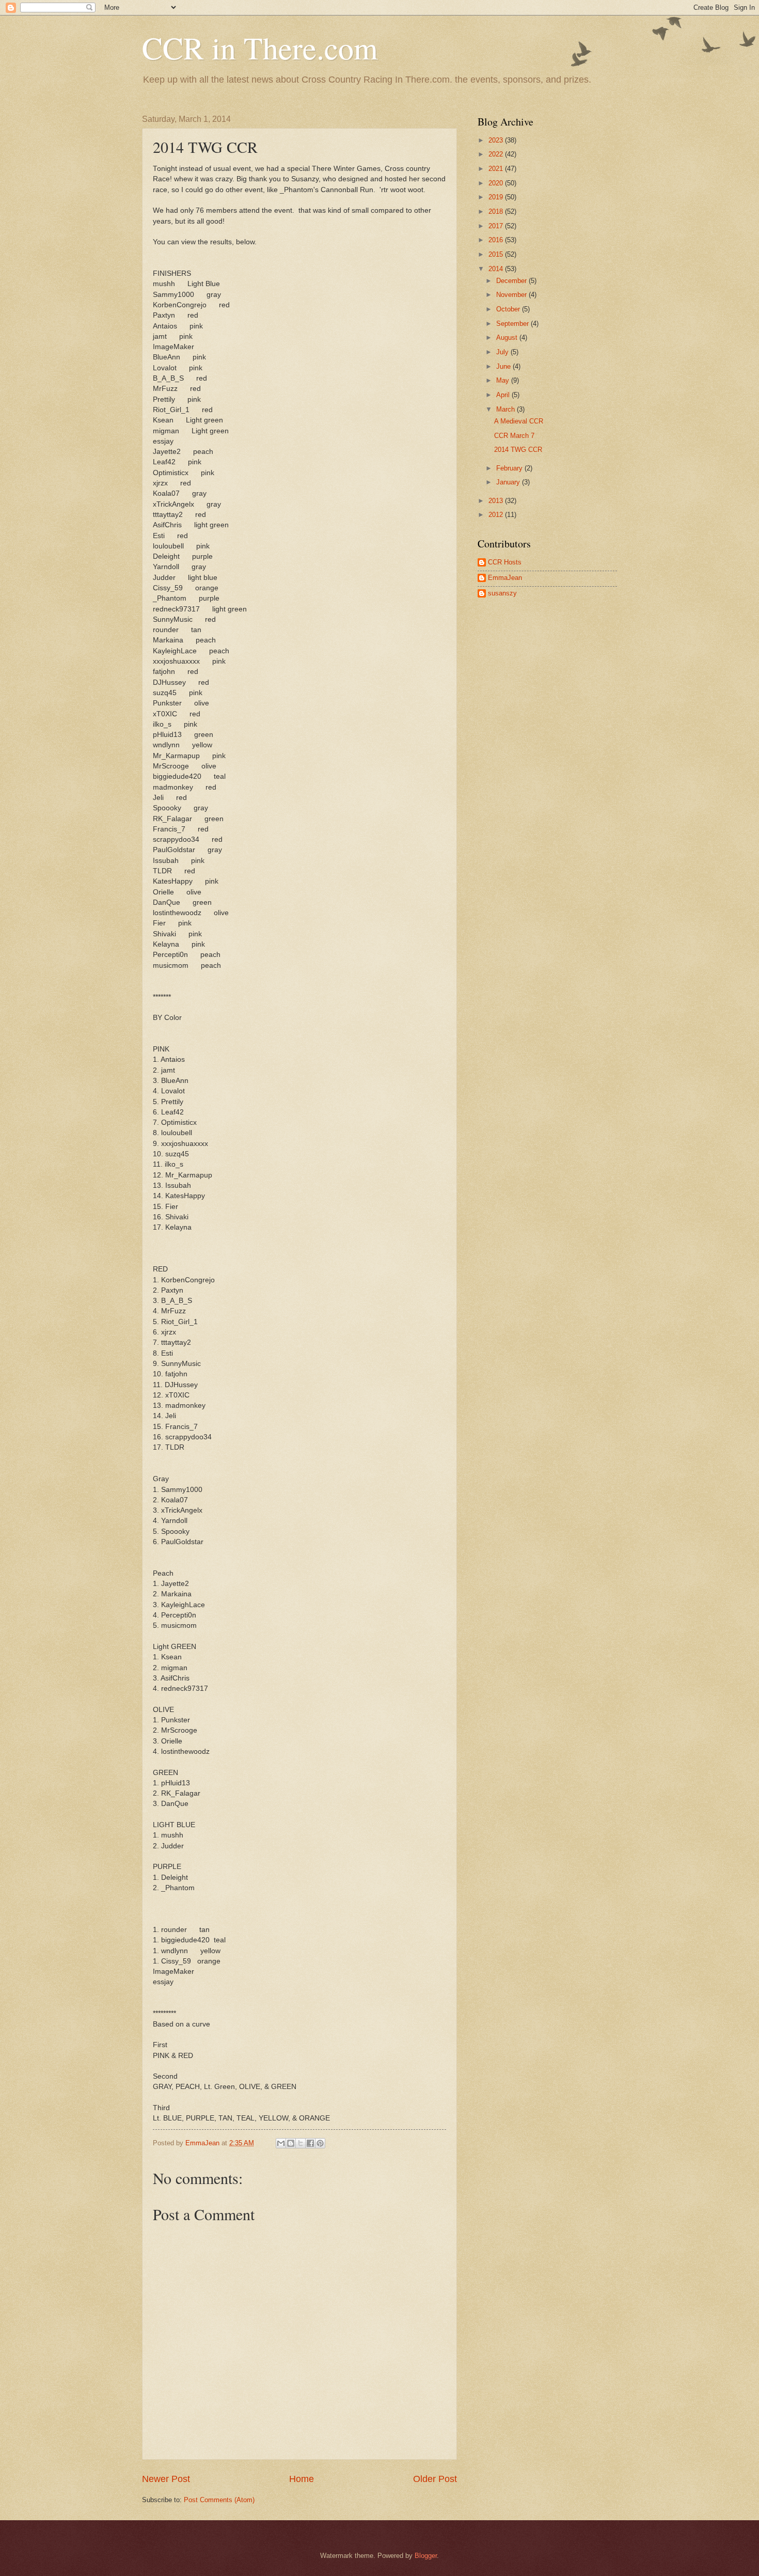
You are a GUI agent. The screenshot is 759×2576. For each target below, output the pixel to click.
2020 (497, 183)
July (503, 352)
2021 (497, 169)
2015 (497, 254)
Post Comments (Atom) (219, 2500)
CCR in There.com (260, 48)
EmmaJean (505, 578)
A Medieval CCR (519, 421)
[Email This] (281, 2143)
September (513, 324)
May (504, 380)
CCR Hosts (505, 562)
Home (302, 2479)
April (504, 395)
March (507, 409)
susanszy (502, 593)
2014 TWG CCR (518, 450)
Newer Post (166, 2479)
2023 (497, 140)
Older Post (435, 2479)
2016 (497, 240)
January (509, 482)
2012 (497, 515)
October (509, 309)
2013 (497, 501)
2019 (497, 197)
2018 (497, 211)
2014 (497, 269)
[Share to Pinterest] (320, 2143)
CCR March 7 (514, 436)
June (504, 366)
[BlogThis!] (291, 2143)
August (508, 337)
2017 (497, 226)
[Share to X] (301, 2143)
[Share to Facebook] (310, 2143)
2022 (497, 154)
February (510, 468)
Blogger (426, 2556)
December (512, 281)
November (512, 295)
